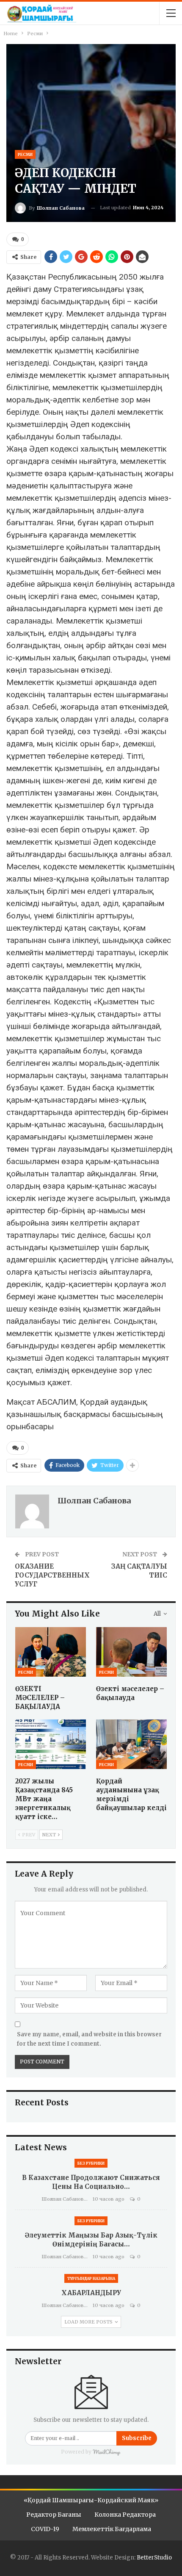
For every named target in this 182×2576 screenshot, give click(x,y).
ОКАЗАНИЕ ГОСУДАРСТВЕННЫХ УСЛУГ (52, 1575)
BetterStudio (154, 2558)
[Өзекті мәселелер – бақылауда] (131, 1652)
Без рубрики (91, 2163)
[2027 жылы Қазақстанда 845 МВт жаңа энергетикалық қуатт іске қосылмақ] (51, 1744)
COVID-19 (45, 2529)
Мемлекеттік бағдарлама (112, 2529)
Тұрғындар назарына (91, 2278)
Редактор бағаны (54, 2515)
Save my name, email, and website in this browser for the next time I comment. (89, 2039)
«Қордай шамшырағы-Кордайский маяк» (91, 2500)
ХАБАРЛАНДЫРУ (91, 2293)
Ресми (25, 154)
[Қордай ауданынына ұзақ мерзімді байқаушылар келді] (131, 1744)
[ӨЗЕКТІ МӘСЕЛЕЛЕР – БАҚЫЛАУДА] (51, 1652)
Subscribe (137, 2438)
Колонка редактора (125, 2515)
